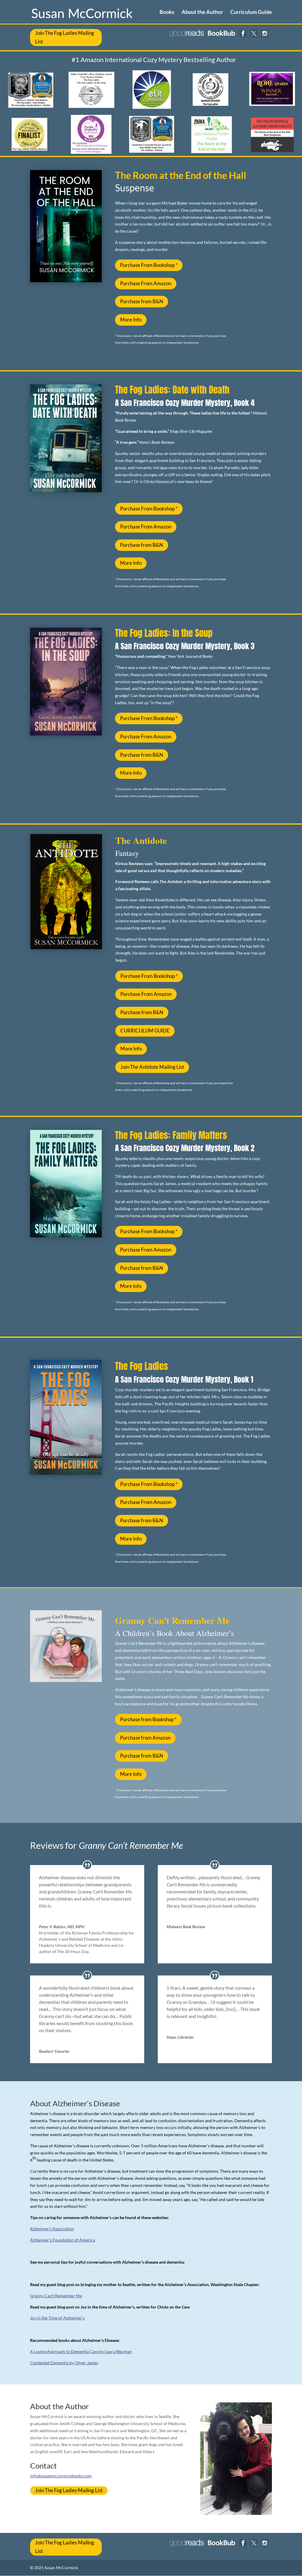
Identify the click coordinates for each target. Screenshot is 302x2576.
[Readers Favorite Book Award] (211, 107)
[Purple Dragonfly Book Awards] (91, 152)
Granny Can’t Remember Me (56, 2296)
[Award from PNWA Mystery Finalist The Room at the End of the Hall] (211, 152)
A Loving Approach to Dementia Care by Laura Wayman (81, 2351)
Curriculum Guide (251, 12)
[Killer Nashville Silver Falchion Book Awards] (91, 107)
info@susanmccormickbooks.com (61, 2476)
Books (167, 12)
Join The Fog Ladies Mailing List (65, 37)
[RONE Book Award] (272, 107)
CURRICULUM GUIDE (145, 1031)
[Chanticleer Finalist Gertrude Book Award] (151, 152)
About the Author (202, 12)
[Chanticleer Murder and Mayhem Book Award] (30, 107)
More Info (131, 320)
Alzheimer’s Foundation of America (63, 2240)
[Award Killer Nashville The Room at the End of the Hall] (272, 152)
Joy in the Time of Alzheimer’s (57, 2318)
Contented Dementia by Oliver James (64, 2363)
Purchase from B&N (142, 301)
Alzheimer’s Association (52, 2229)
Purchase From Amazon (146, 283)
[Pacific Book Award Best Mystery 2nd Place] (30, 152)
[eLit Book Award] (151, 107)
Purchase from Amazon (145, 1738)
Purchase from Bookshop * (148, 1719)
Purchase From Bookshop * (149, 265)
